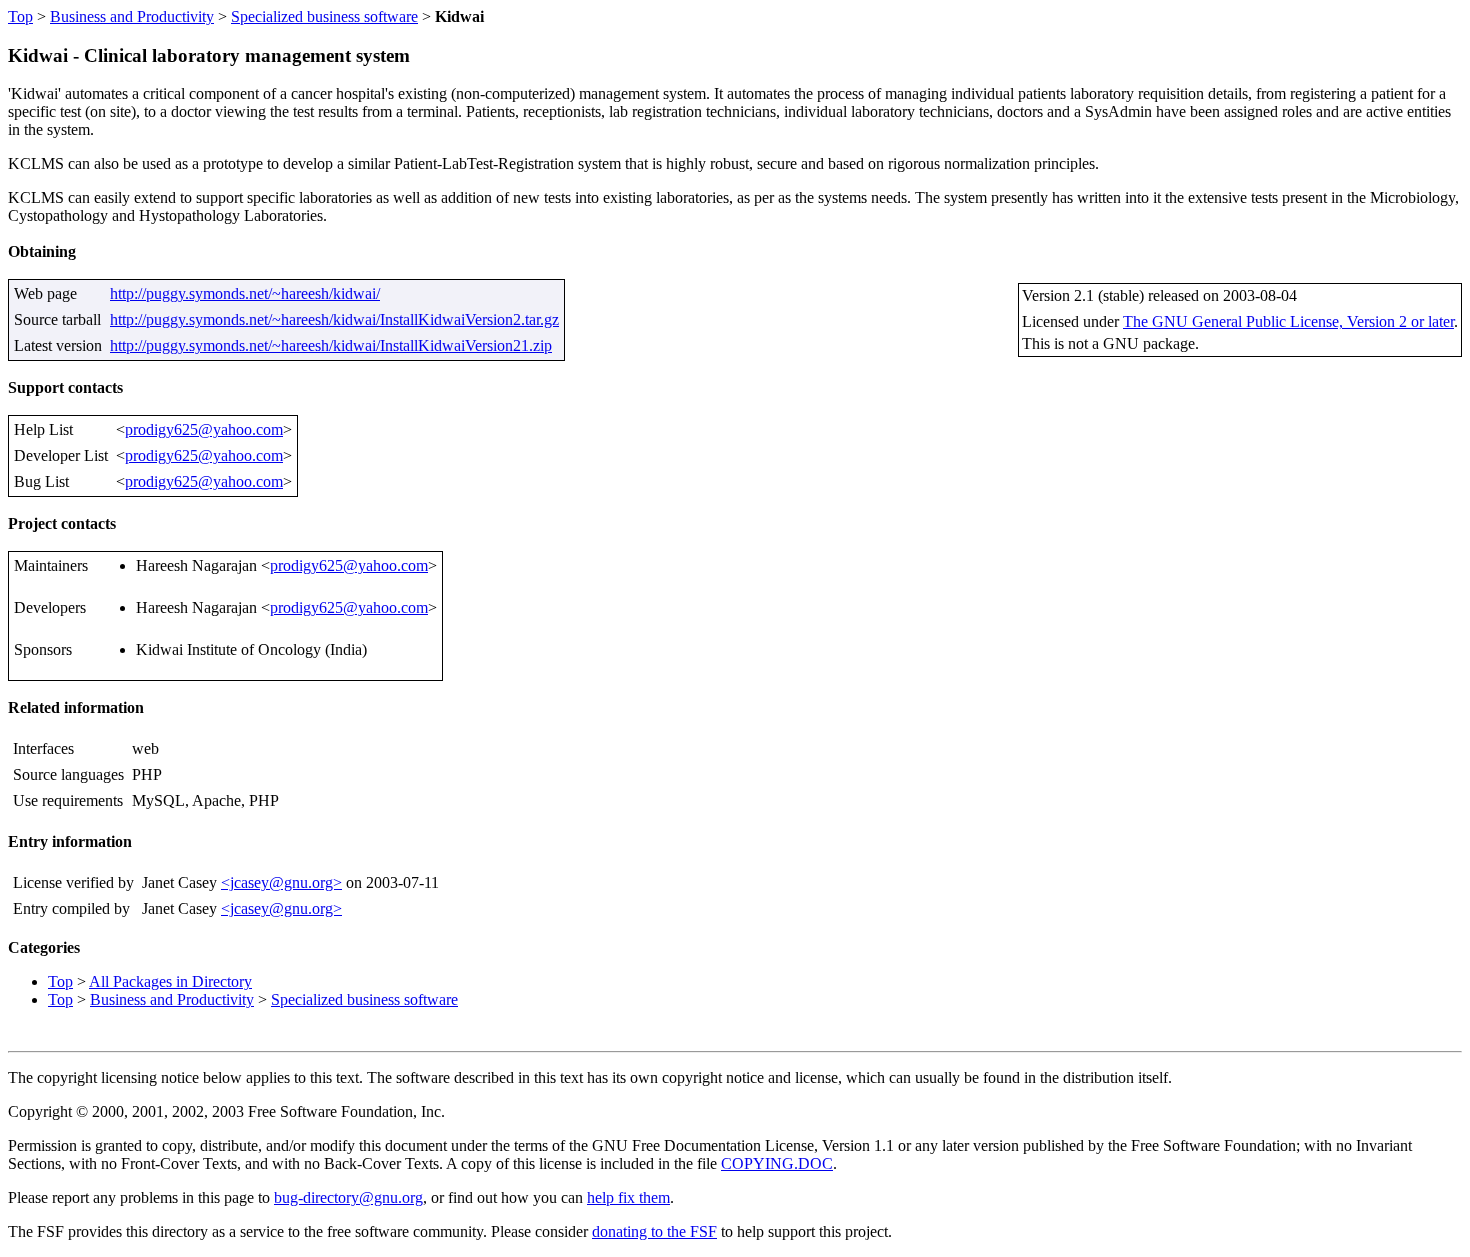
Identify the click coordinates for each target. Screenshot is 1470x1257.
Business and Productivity (132, 16)
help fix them (628, 1197)
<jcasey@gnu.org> (281, 882)
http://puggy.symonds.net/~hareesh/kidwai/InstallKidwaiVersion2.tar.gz (334, 319)
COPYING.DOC (777, 1163)
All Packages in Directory (170, 981)
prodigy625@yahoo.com (204, 429)
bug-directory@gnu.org (348, 1197)
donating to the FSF (654, 1231)
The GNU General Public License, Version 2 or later (1288, 321)
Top (20, 16)
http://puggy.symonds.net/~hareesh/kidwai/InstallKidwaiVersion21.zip (331, 345)
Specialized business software (324, 16)
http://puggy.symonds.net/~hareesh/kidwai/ (245, 293)
